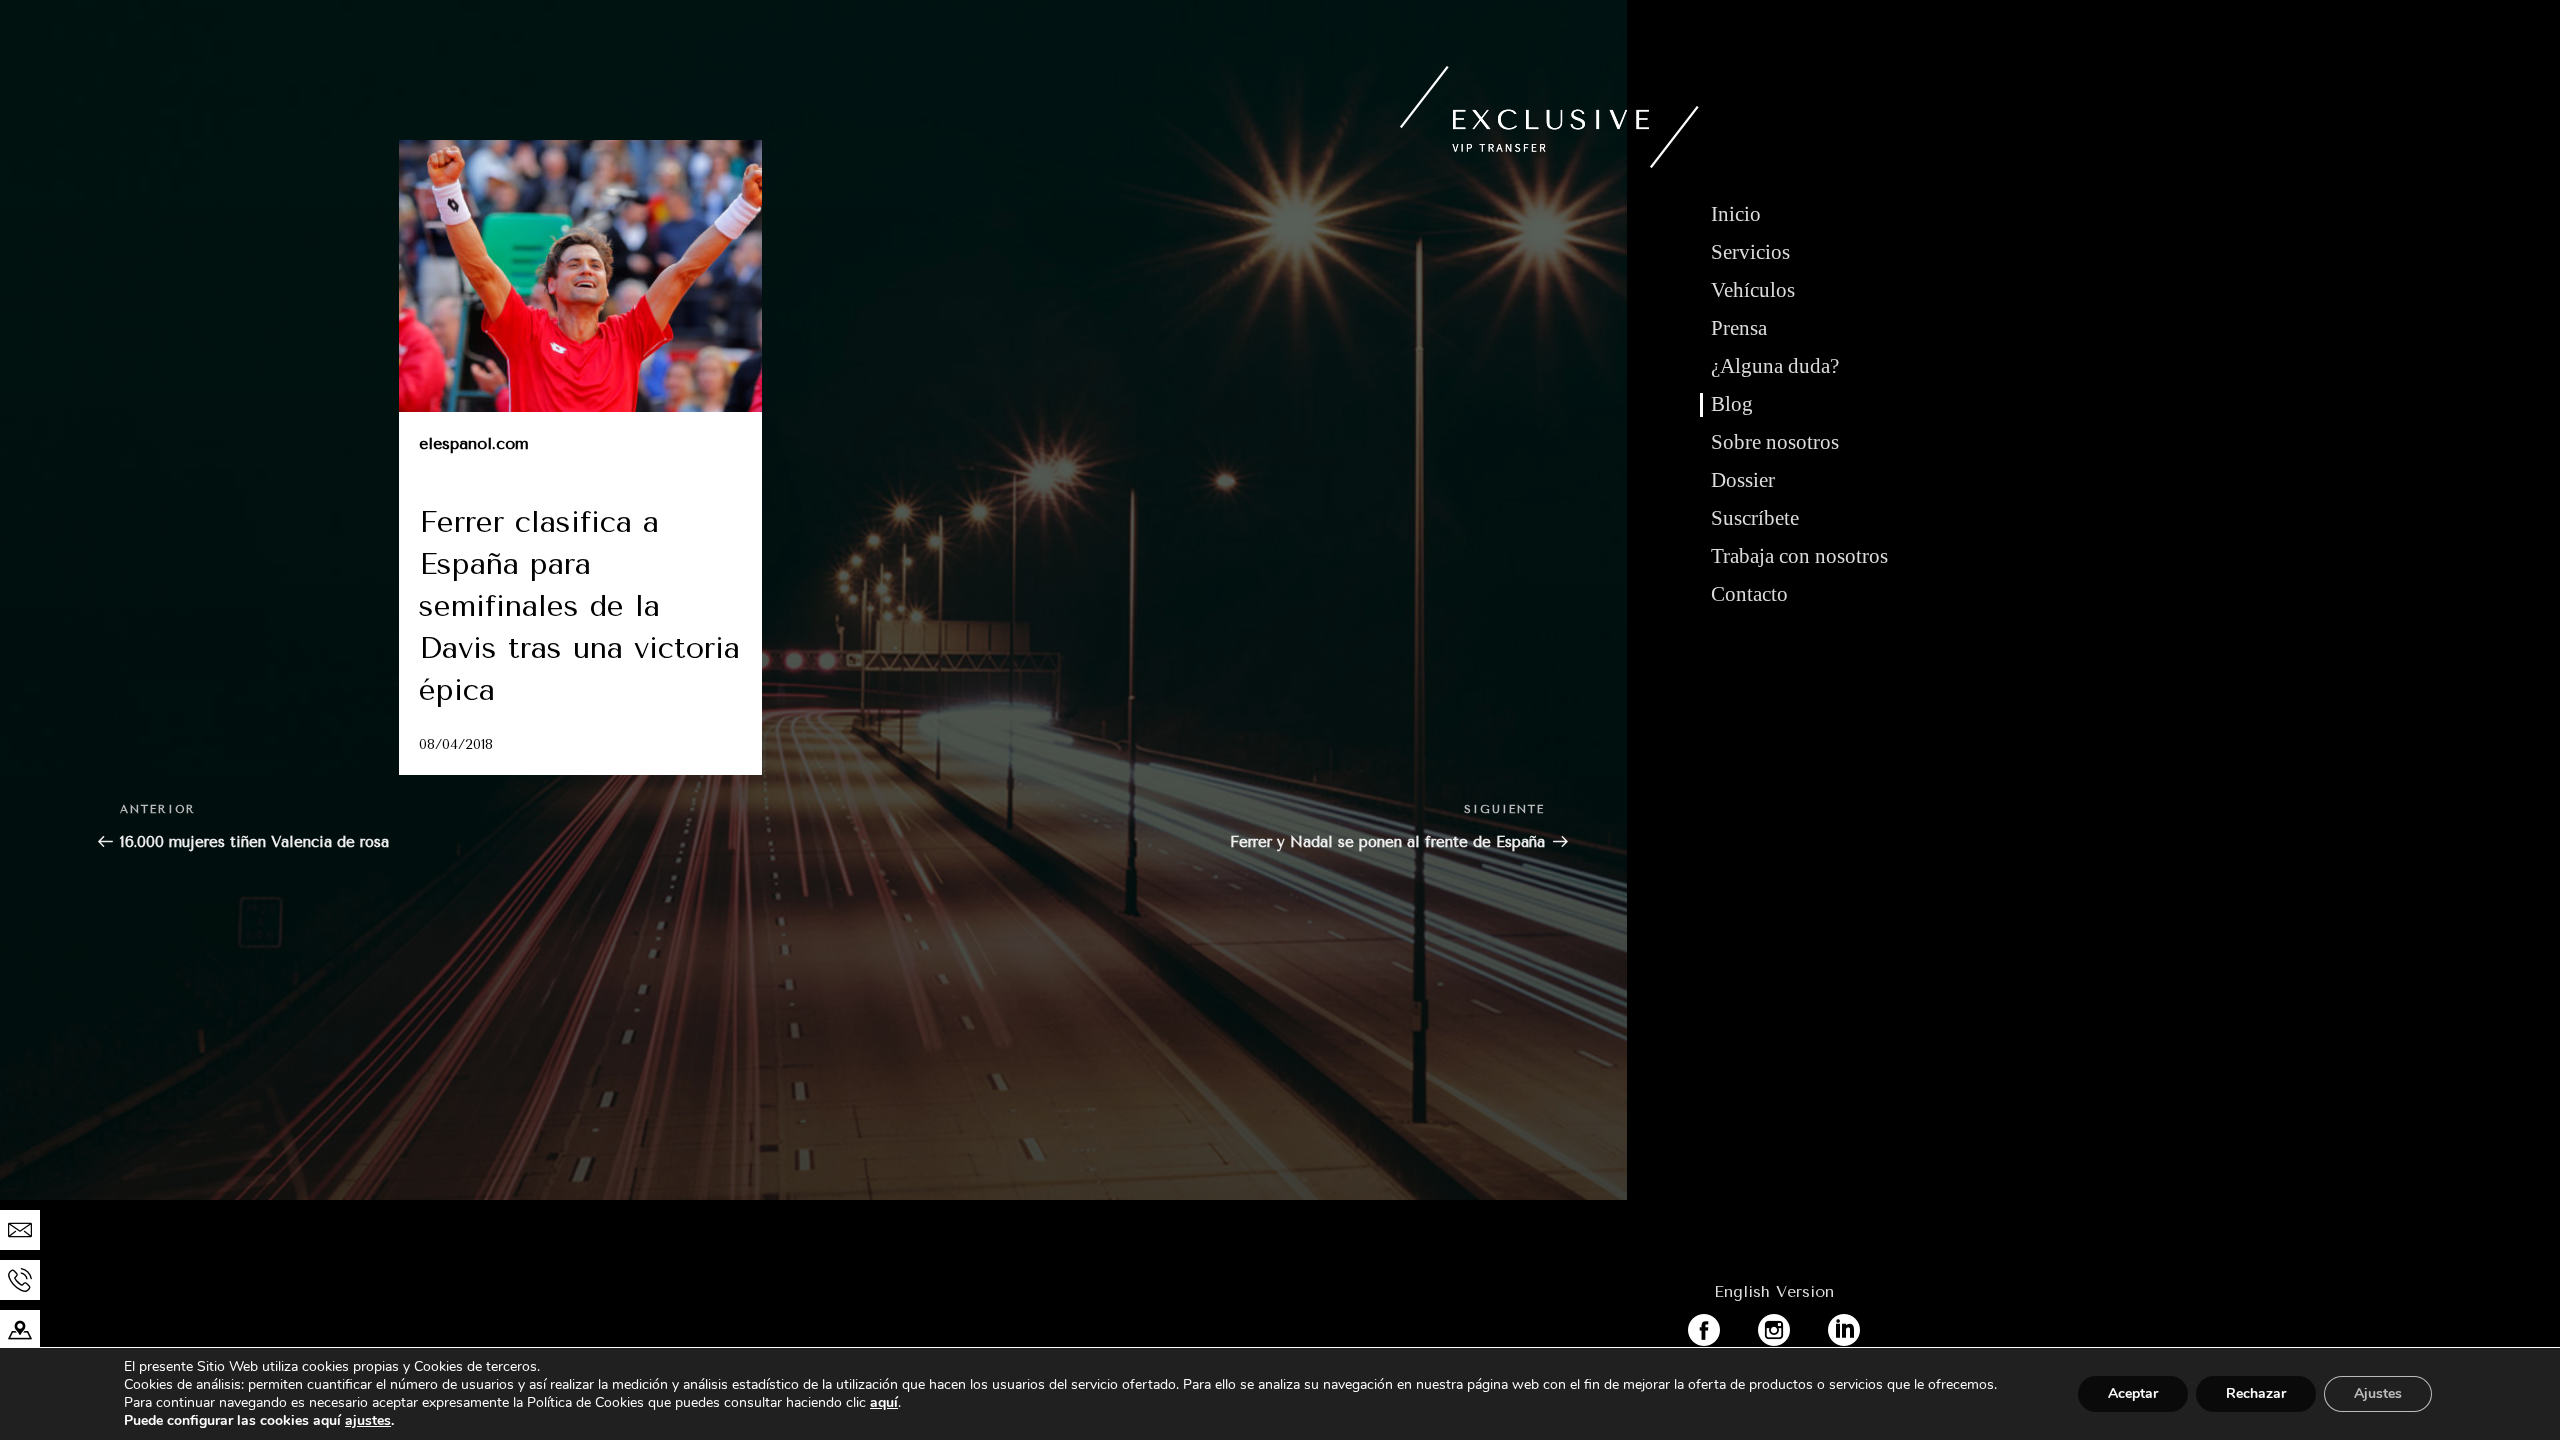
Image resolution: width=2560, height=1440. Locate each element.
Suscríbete (1755, 518)
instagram (1796, 1325)
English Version (1774, 1291)
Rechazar (2256, 1393)
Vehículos (1753, 290)
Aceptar (2133, 1393)
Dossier (1743, 480)
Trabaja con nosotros (1799, 556)
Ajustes (2378, 1393)
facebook (1723, 1325)
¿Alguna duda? (1775, 366)
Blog (1732, 404)
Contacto (1749, 594)
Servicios (1750, 252)
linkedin (1858, 1325)
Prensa (1739, 328)
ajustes (368, 1421)
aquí (884, 1402)
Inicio (1736, 214)
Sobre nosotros (1775, 442)
